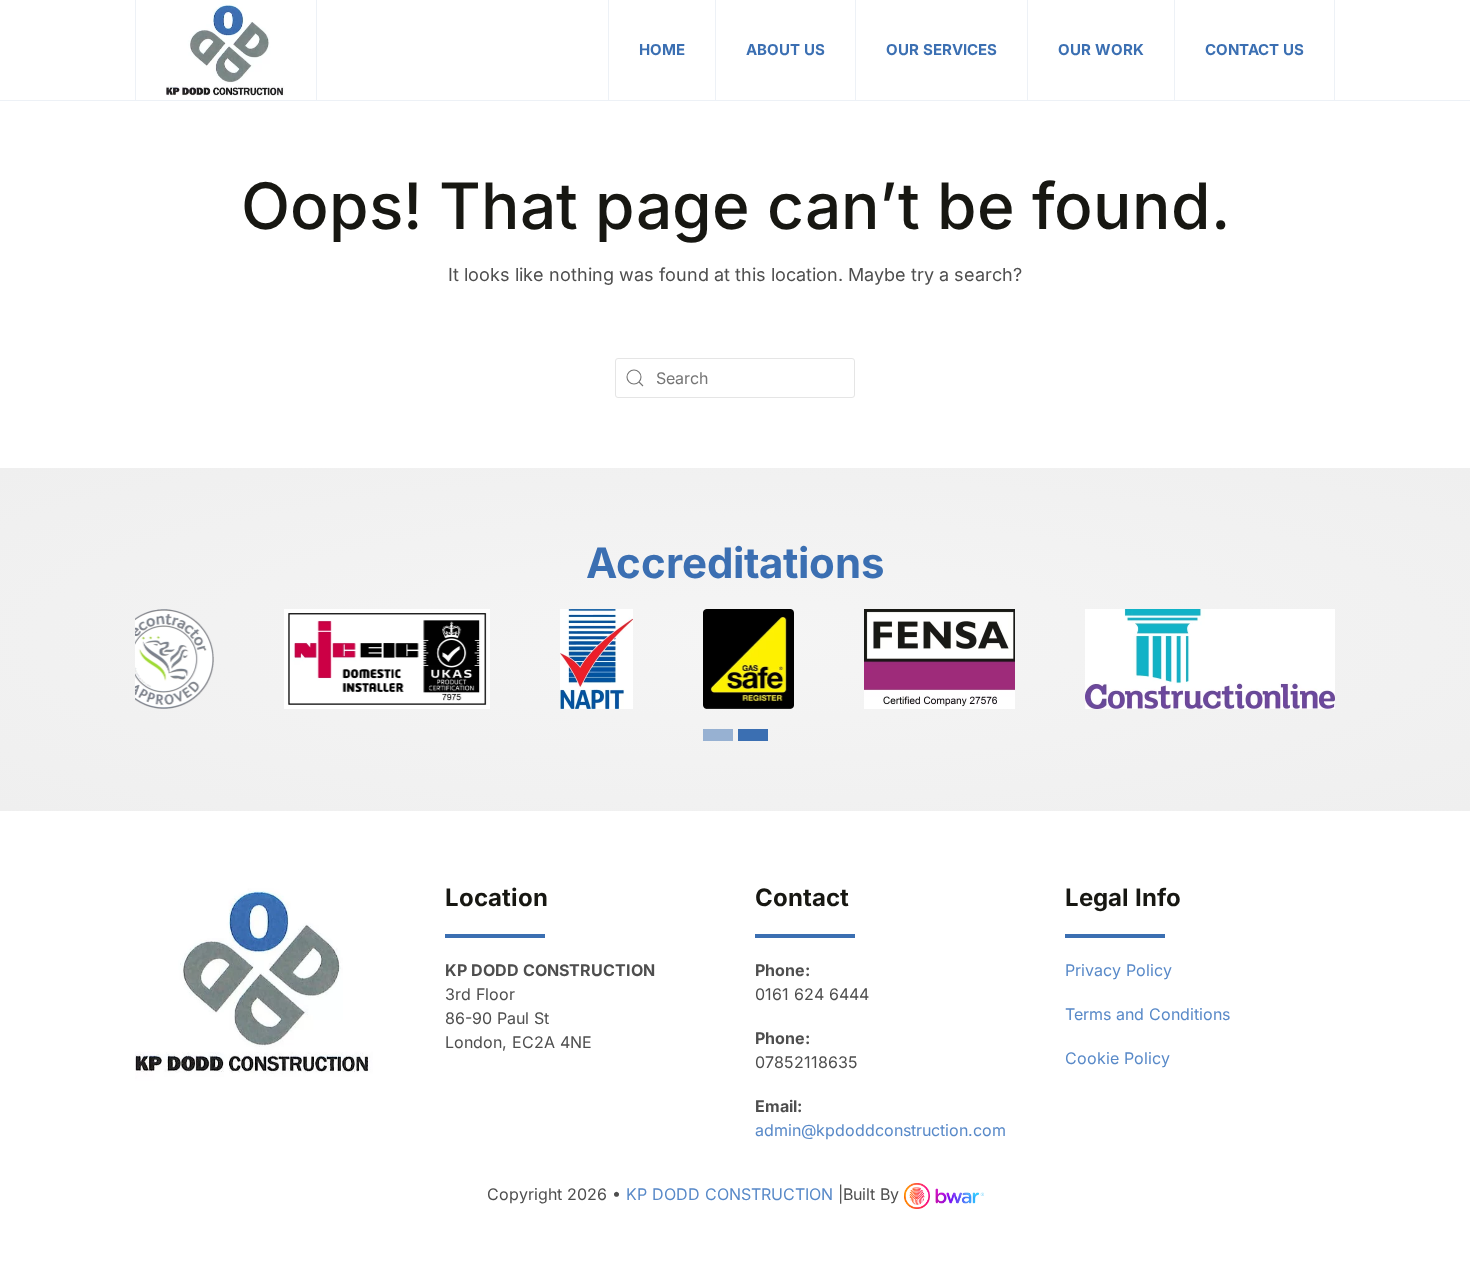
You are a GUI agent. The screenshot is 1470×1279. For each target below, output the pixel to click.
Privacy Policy (1118, 970)
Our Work (1101, 49)
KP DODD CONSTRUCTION (732, 1194)
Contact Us (1254, 49)
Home (662, 49)
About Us (785, 49)
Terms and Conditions (1147, 1014)
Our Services (941, 49)
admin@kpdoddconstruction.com (880, 1130)
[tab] (718, 735)
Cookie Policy (1117, 1058)
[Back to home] (226, 50)
